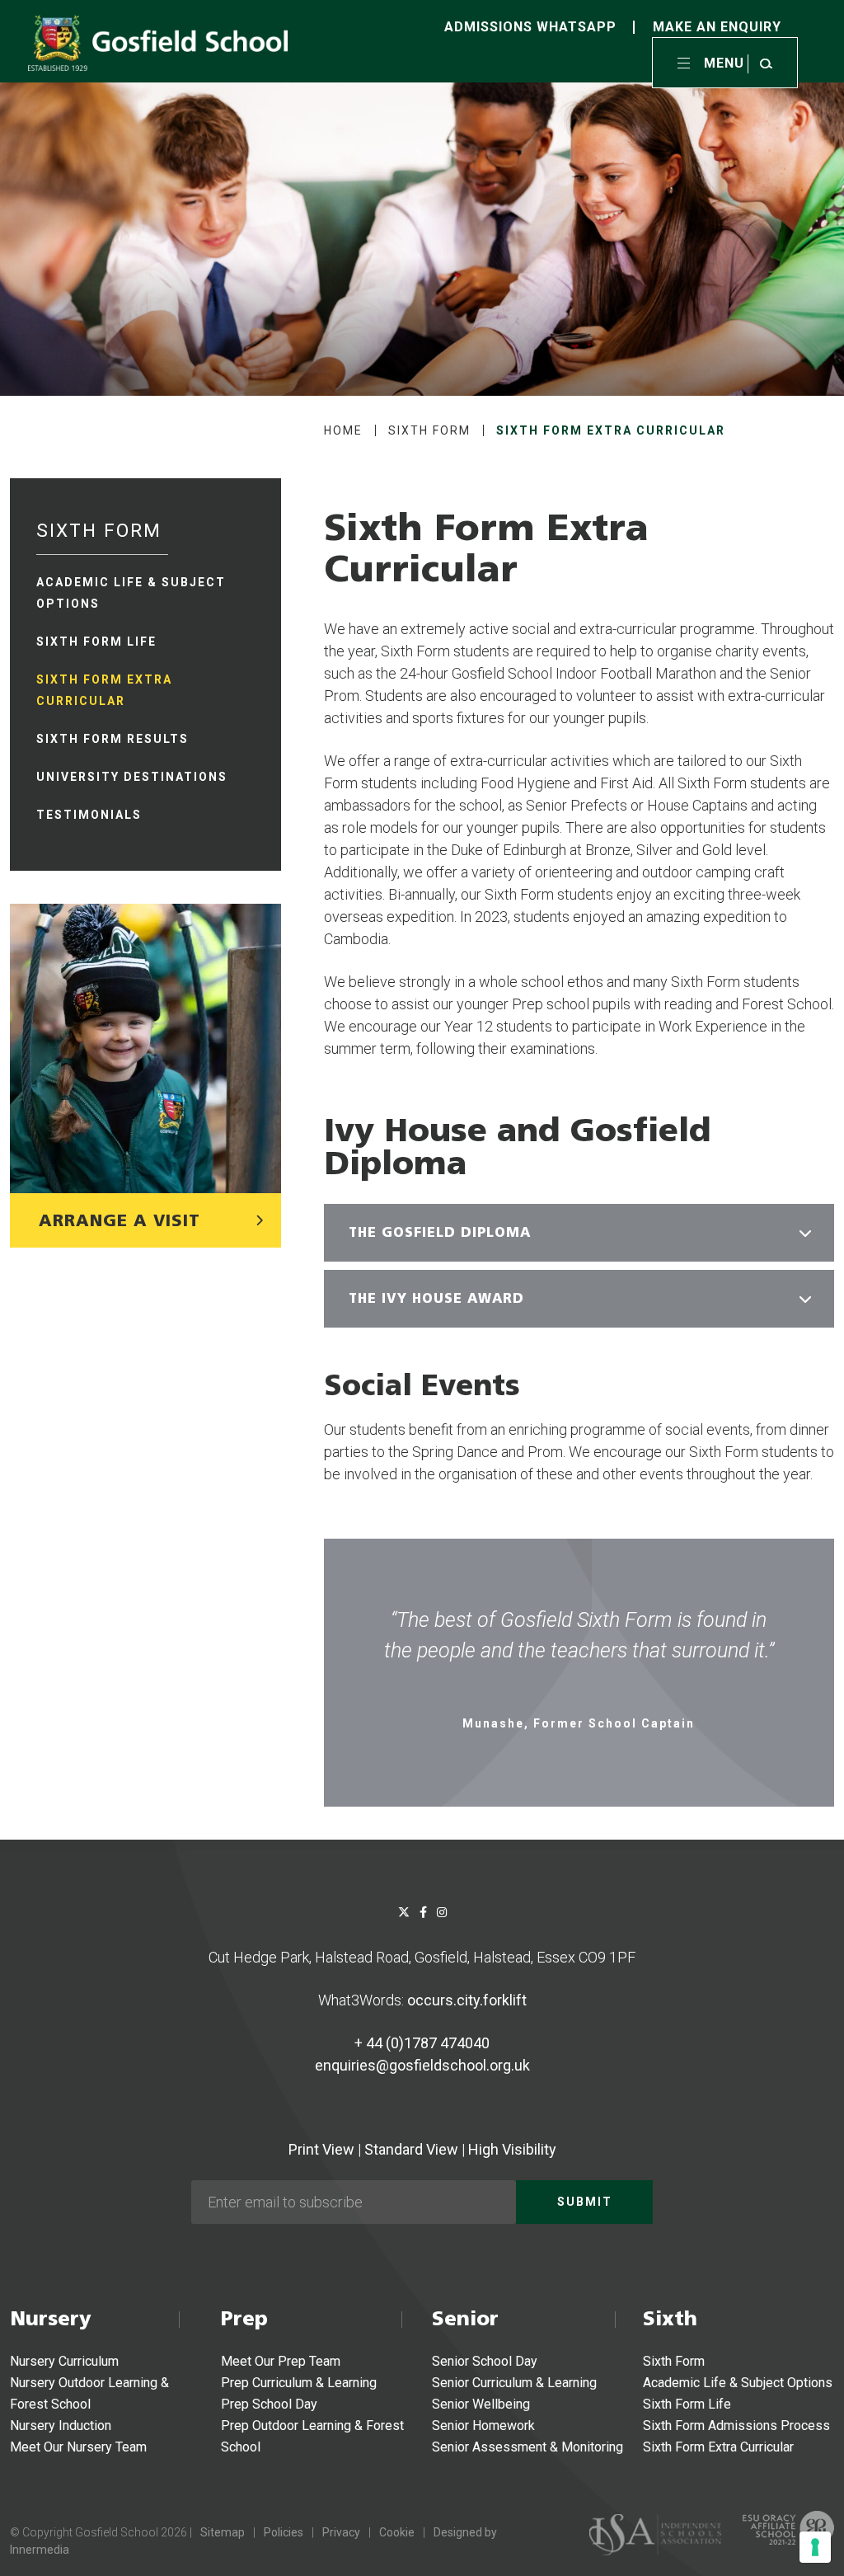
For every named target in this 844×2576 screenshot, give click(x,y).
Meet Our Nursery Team (78, 2447)
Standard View (411, 2149)
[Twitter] (404, 1912)
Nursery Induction (61, 2426)
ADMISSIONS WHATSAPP (530, 27)
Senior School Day (485, 2361)
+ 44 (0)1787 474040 (422, 2043)
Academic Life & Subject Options (738, 2383)
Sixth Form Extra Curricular (718, 2447)
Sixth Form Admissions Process (736, 2426)
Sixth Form (674, 2361)
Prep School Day (269, 2404)
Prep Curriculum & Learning (299, 2383)
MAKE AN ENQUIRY (717, 27)
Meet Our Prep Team (281, 2361)
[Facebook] (423, 1912)
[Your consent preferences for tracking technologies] (815, 2547)
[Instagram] (442, 1912)
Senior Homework (483, 2426)
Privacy (341, 2532)
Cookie (397, 2532)
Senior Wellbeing (481, 2404)
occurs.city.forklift (467, 2000)
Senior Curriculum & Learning (514, 2383)
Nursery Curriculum (64, 2361)
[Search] (766, 63)
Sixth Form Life (687, 2404)
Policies (284, 2532)
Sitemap (223, 2532)
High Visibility (512, 2149)
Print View (321, 2149)
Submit (585, 2202)
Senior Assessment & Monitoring (527, 2447)
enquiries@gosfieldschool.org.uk (422, 2065)
